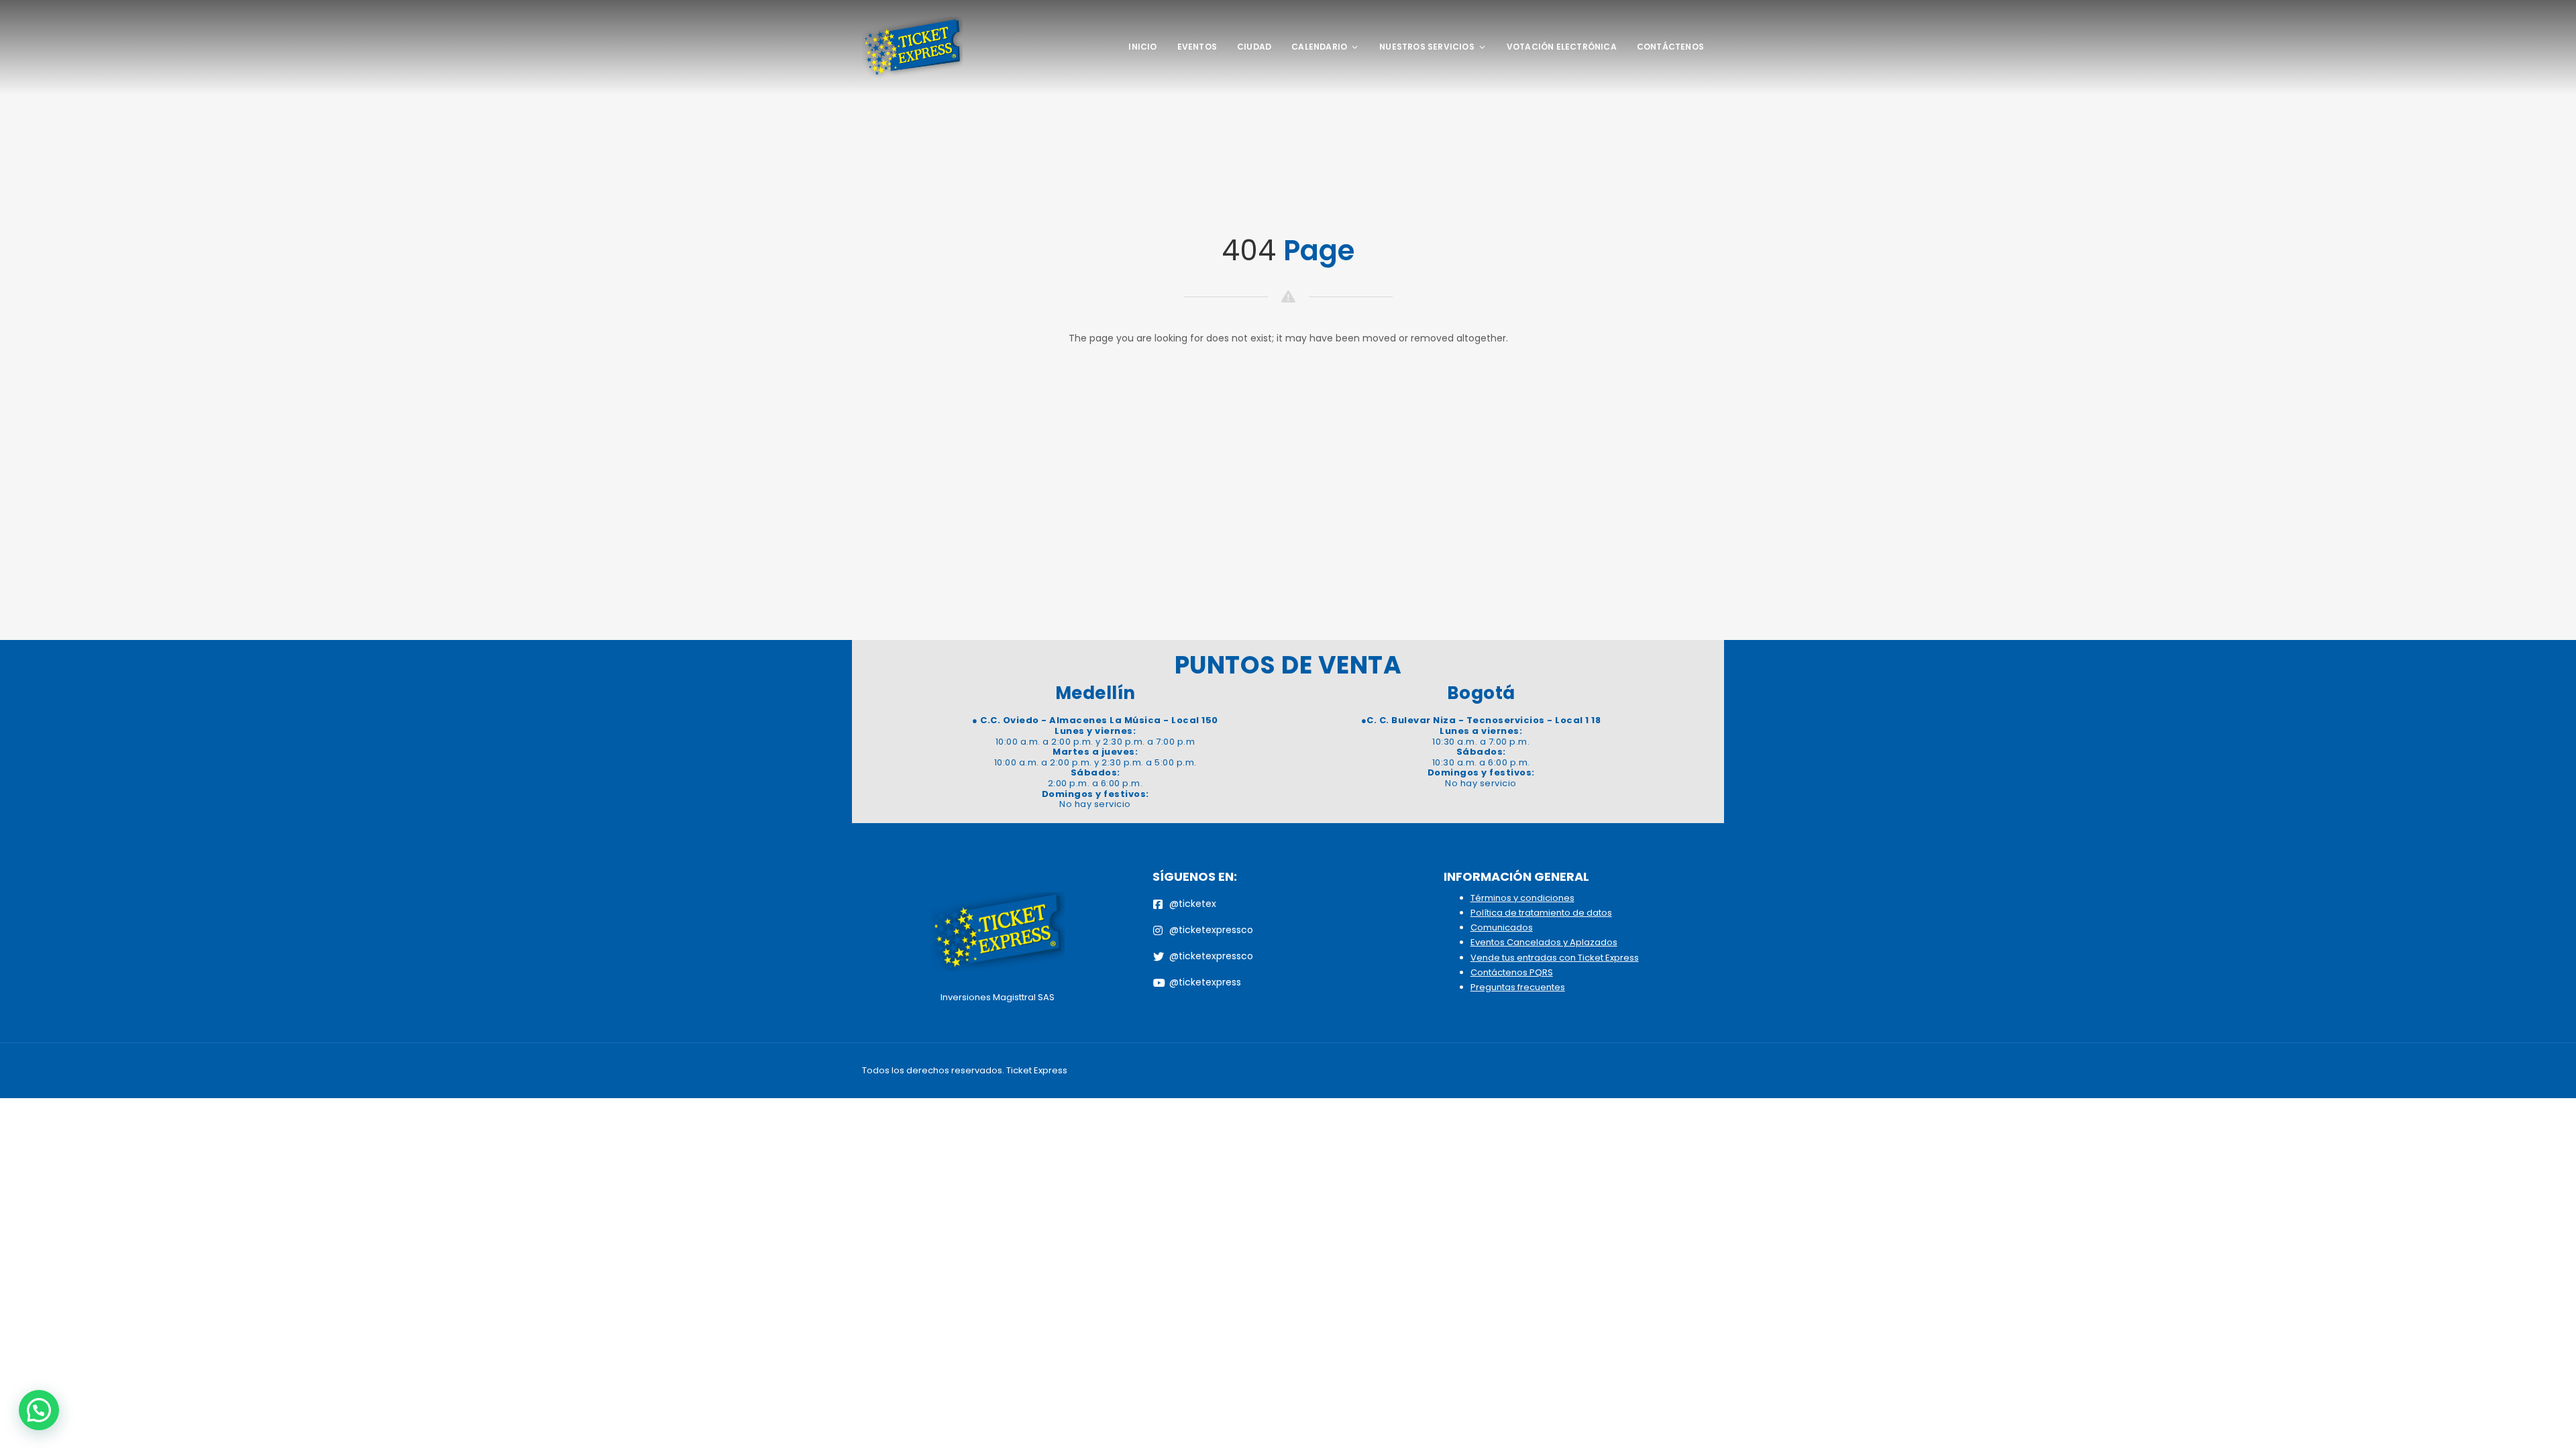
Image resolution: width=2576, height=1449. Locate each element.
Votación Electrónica (1562, 47)
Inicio (1142, 47)
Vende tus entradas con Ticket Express (1555, 958)
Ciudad (1254, 47)
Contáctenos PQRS (1512, 972)
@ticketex (1193, 904)
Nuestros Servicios (1427, 47)
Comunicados (1502, 927)
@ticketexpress (1205, 982)
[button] (39, 1410)
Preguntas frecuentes (1518, 987)
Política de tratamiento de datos (1541, 913)
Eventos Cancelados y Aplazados (1544, 942)
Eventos (1197, 47)
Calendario (1319, 47)
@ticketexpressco (1211, 930)
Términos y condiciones (1522, 898)
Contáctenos (1670, 47)
